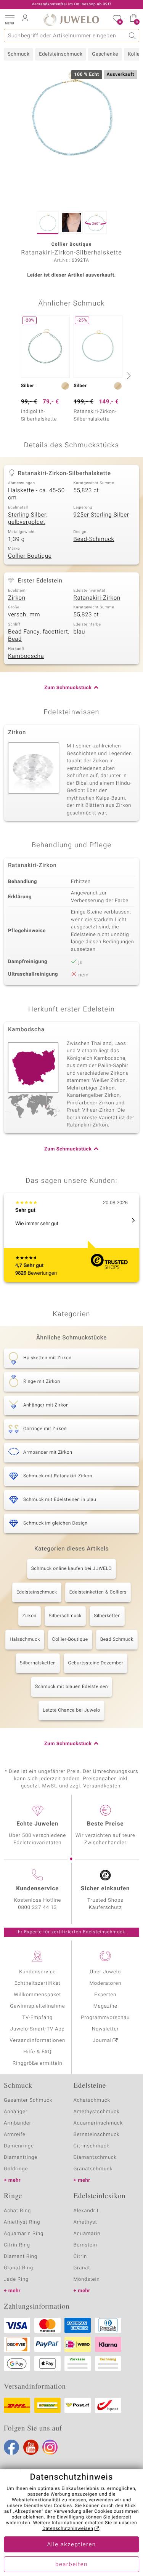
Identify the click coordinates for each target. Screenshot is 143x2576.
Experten (105, 1995)
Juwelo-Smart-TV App (38, 2029)
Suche (133, 36)
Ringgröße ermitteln (37, 2063)
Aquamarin (87, 2234)
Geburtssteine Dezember (96, 1663)
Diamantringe (21, 2158)
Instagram (50, 2447)
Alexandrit (86, 2211)
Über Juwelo (105, 1972)
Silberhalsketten (38, 1663)
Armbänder (18, 2123)
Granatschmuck (93, 2169)
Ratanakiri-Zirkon (97, 598)
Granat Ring (18, 2268)
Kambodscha (26, 656)
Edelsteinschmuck (61, 54)
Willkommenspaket (37, 1995)
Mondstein (87, 2279)
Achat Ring (17, 2211)
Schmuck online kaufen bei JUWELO (71, 1569)
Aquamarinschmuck (98, 2123)
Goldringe (16, 2169)
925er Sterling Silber (101, 515)
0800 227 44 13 (37, 1908)
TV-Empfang (37, 2018)
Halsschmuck (25, 1640)
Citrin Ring (17, 2245)
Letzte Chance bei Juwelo (71, 1710)
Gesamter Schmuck (28, 2100)
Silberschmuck (65, 1616)
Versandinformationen (37, 2041)
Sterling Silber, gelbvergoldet (28, 519)
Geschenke (105, 54)
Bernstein (85, 2245)
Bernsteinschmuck (97, 2135)
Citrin (80, 2257)
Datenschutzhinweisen (68, 2529)
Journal (102, 2041)
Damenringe (19, 2146)
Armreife (15, 2135)
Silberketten (107, 1616)
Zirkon (17, 598)
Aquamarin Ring (24, 2234)
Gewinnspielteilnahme (37, 2006)
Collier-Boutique (70, 1640)
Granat (82, 2268)
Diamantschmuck (95, 2158)
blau (80, 632)
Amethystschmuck (97, 2112)
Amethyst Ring (22, 2222)
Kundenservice (37, 1972)
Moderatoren (106, 1983)
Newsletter (105, 2029)
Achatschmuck (92, 2100)
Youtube (31, 2447)
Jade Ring (16, 2279)
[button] (10, 19)
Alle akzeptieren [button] (71, 2545)
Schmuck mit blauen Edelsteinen (71, 1687)
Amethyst (85, 2222)
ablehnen (34, 2517)
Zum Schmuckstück (68, 688)
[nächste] (128, 376)
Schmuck (18, 54)
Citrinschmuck (92, 2146)
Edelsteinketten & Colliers (98, 1592)
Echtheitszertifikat (37, 1983)
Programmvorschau (105, 2018)
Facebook (11, 2447)
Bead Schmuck (117, 1640)
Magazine (105, 2006)
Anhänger (16, 2112)
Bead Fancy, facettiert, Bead (39, 636)
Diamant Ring (21, 2257)
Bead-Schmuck (94, 539)
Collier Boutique (30, 556)
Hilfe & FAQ (37, 2052)
